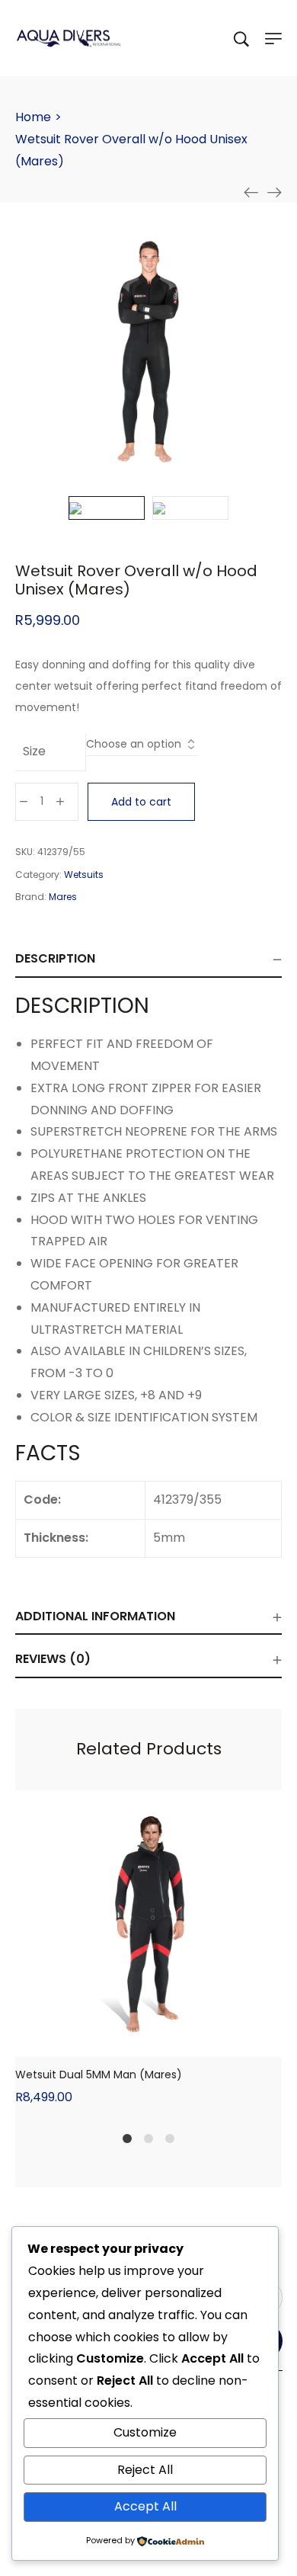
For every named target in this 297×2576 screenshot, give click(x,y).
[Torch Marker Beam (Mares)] (274, 192)
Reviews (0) (53, 1659)
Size (34, 751)
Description (55, 958)
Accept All (145, 2506)
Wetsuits (84, 875)
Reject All (145, 2470)
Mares (63, 897)
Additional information (95, 1616)
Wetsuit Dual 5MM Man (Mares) (99, 2075)
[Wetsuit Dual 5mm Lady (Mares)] (251, 192)
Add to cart (141, 802)
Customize (145, 2432)
